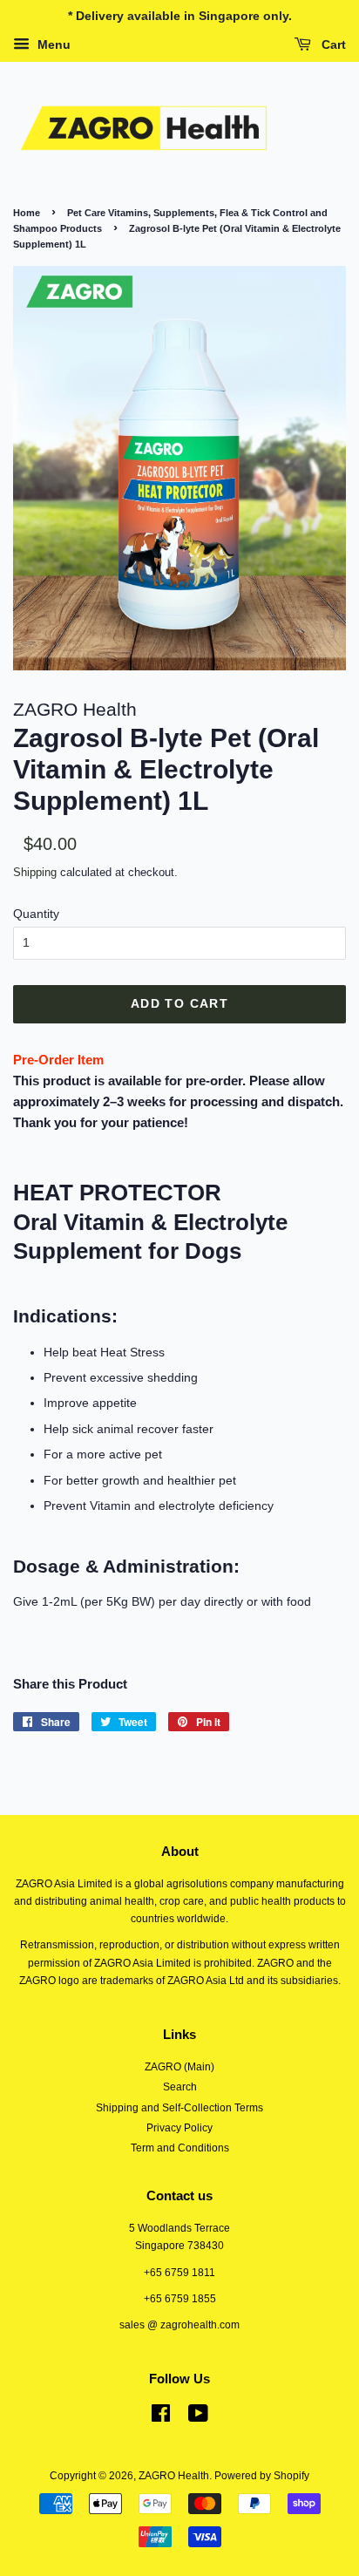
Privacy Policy (179, 2128)
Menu (52, 44)
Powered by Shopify (262, 2476)
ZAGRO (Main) (179, 2067)
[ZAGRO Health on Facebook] (161, 2417)
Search (180, 2087)
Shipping (35, 872)
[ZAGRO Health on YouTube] (198, 2417)
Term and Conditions (180, 2148)
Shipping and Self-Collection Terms (179, 2108)
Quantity (36, 914)
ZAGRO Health (174, 2476)
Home (27, 213)
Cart (332, 44)
